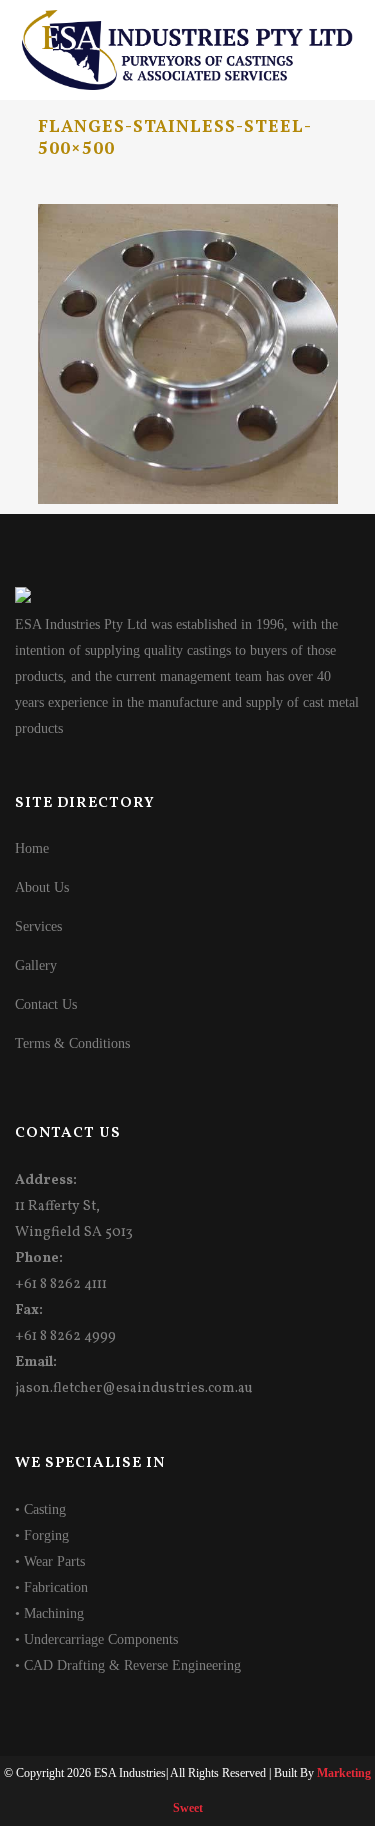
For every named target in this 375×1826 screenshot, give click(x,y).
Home (32, 848)
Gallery (36, 965)
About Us (42, 887)
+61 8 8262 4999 (65, 1336)
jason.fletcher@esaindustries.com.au (134, 1388)
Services (38, 926)
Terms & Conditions (72, 1043)
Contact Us (46, 1004)
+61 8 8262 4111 (61, 1284)
